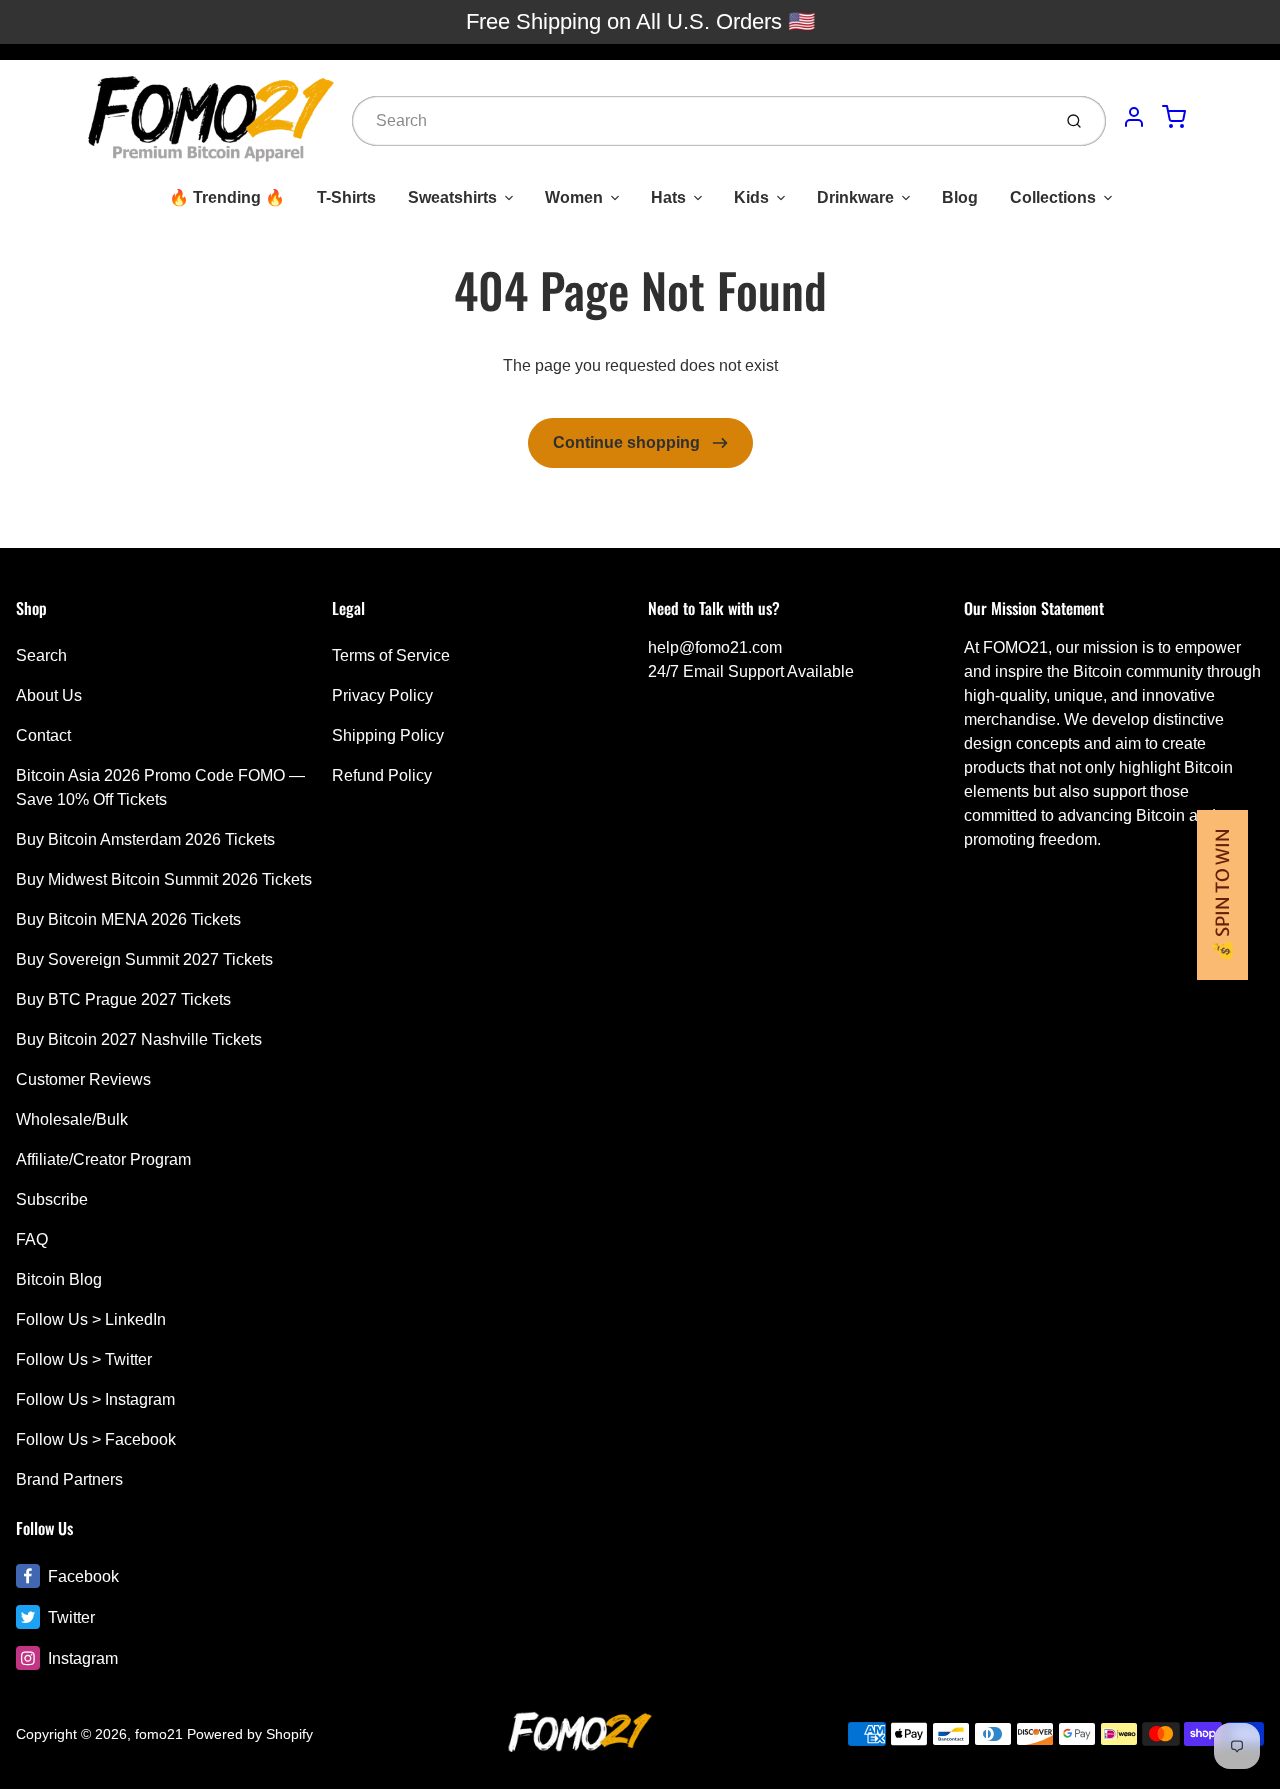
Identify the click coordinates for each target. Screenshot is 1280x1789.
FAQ (32, 1239)
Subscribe (52, 1199)
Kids (751, 197)
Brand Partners (69, 1479)
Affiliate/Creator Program (103, 1159)
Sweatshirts (452, 197)
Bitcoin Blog (59, 1279)
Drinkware (855, 197)
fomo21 (159, 1734)
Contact (43, 735)
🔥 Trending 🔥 (227, 197)
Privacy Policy (382, 695)
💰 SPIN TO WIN (1222, 895)
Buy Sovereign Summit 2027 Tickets (144, 959)
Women (574, 197)
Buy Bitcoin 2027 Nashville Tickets (139, 1039)
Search (41, 655)
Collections (1053, 197)
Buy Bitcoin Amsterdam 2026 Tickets (145, 839)
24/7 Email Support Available (751, 671)
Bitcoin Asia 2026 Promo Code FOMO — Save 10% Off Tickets (160, 787)
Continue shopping (628, 442)
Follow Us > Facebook (96, 1439)
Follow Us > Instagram (95, 1399)
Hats (668, 197)
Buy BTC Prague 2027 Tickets (123, 999)
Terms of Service (391, 655)
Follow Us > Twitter (84, 1359)
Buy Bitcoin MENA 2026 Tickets (128, 919)
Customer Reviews (83, 1079)
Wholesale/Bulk (72, 1119)
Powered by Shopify (250, 1734)
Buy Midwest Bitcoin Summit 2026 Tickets (164, 879)
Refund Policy (382, 775)
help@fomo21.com (715, 647)
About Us (49, 695)
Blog (960, 197)
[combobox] (699, 121)
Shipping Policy (388, 735)
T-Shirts (346, 197)
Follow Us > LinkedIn (91, 1319)
